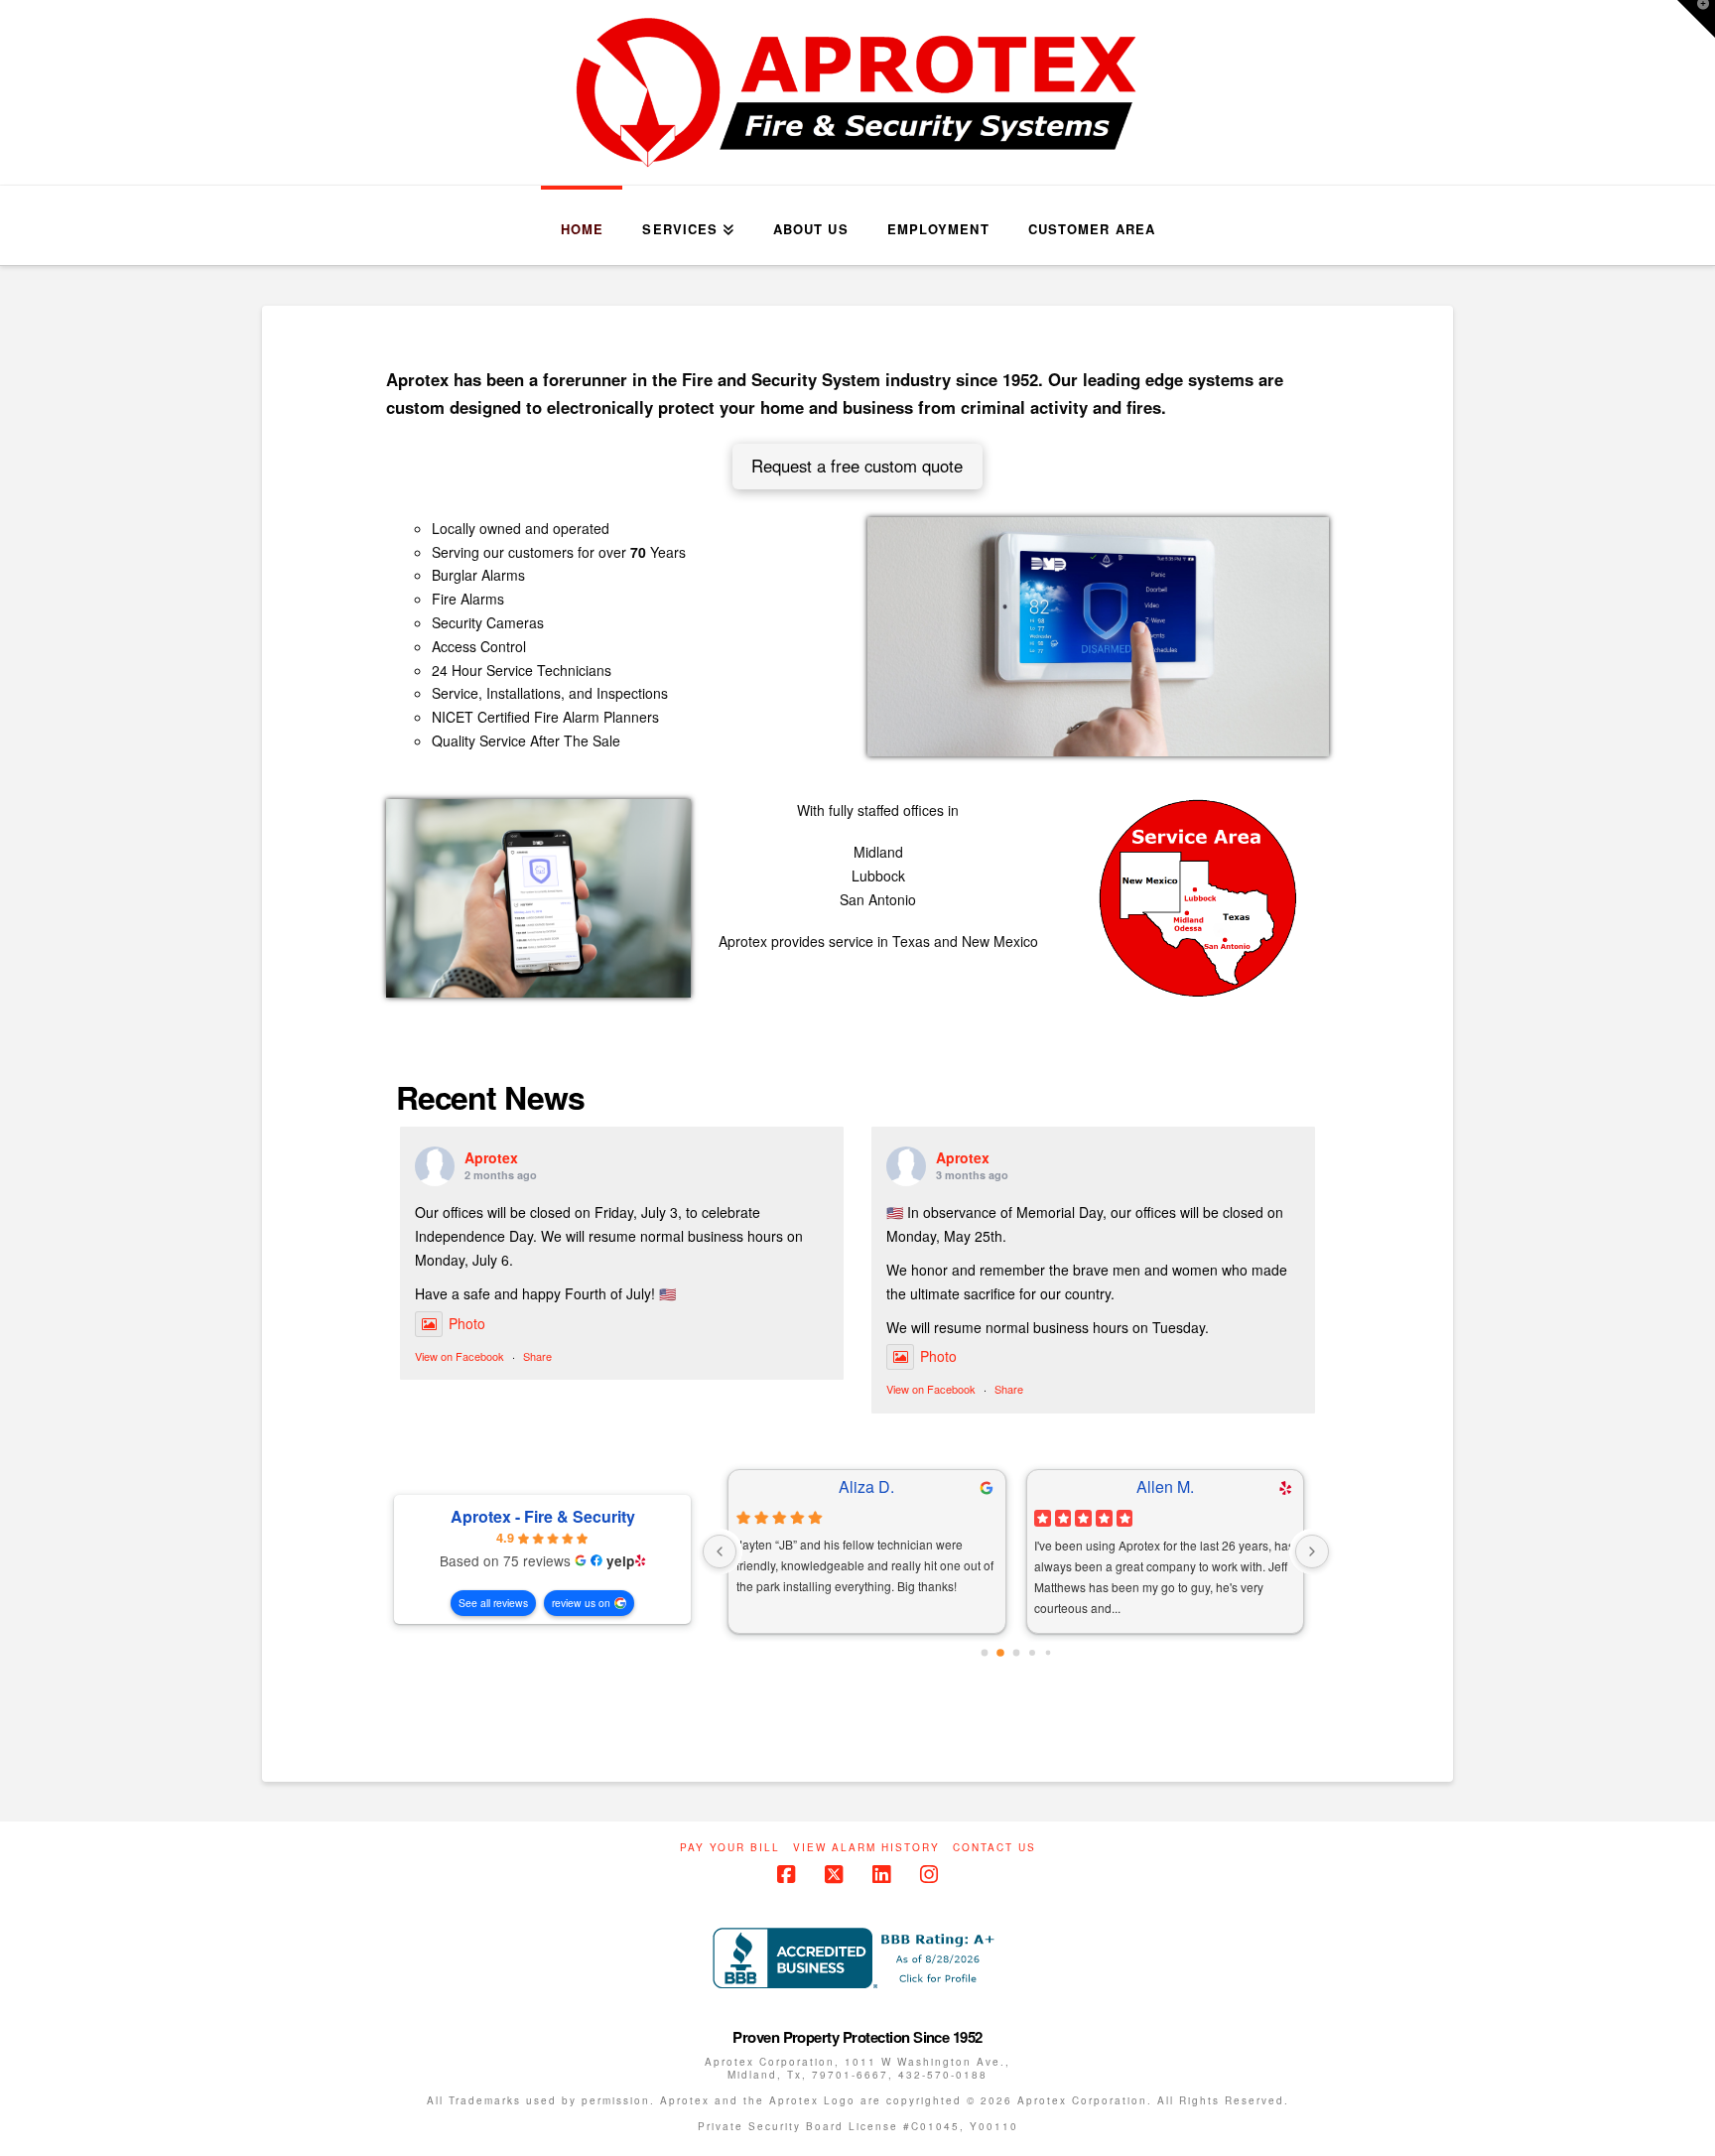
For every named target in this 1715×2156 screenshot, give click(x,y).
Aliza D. (866, 1487)
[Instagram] (929, 1875)
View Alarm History (866, 1848)
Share (537, 1356)
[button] (1696, 19)
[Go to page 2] (1016, 1653)
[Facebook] (786, 1875)
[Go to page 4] (1048, 1653)
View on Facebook (460, 1356)
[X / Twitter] (834, 1875)
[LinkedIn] (881, 1875)
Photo (467, 1323)
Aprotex (491, 1157)
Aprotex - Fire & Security (543, 1517)
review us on (581, 1603)
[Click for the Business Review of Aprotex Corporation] (858, 1956)
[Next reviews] (1312, 1551)
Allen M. (1165, 1487)
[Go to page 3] (1032, 1653)
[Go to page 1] (1000, 1653)
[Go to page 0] (984, 1653)
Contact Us (994, 1848)
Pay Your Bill (730, 1848)
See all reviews (493, 1603)
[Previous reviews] (720, 1551)
